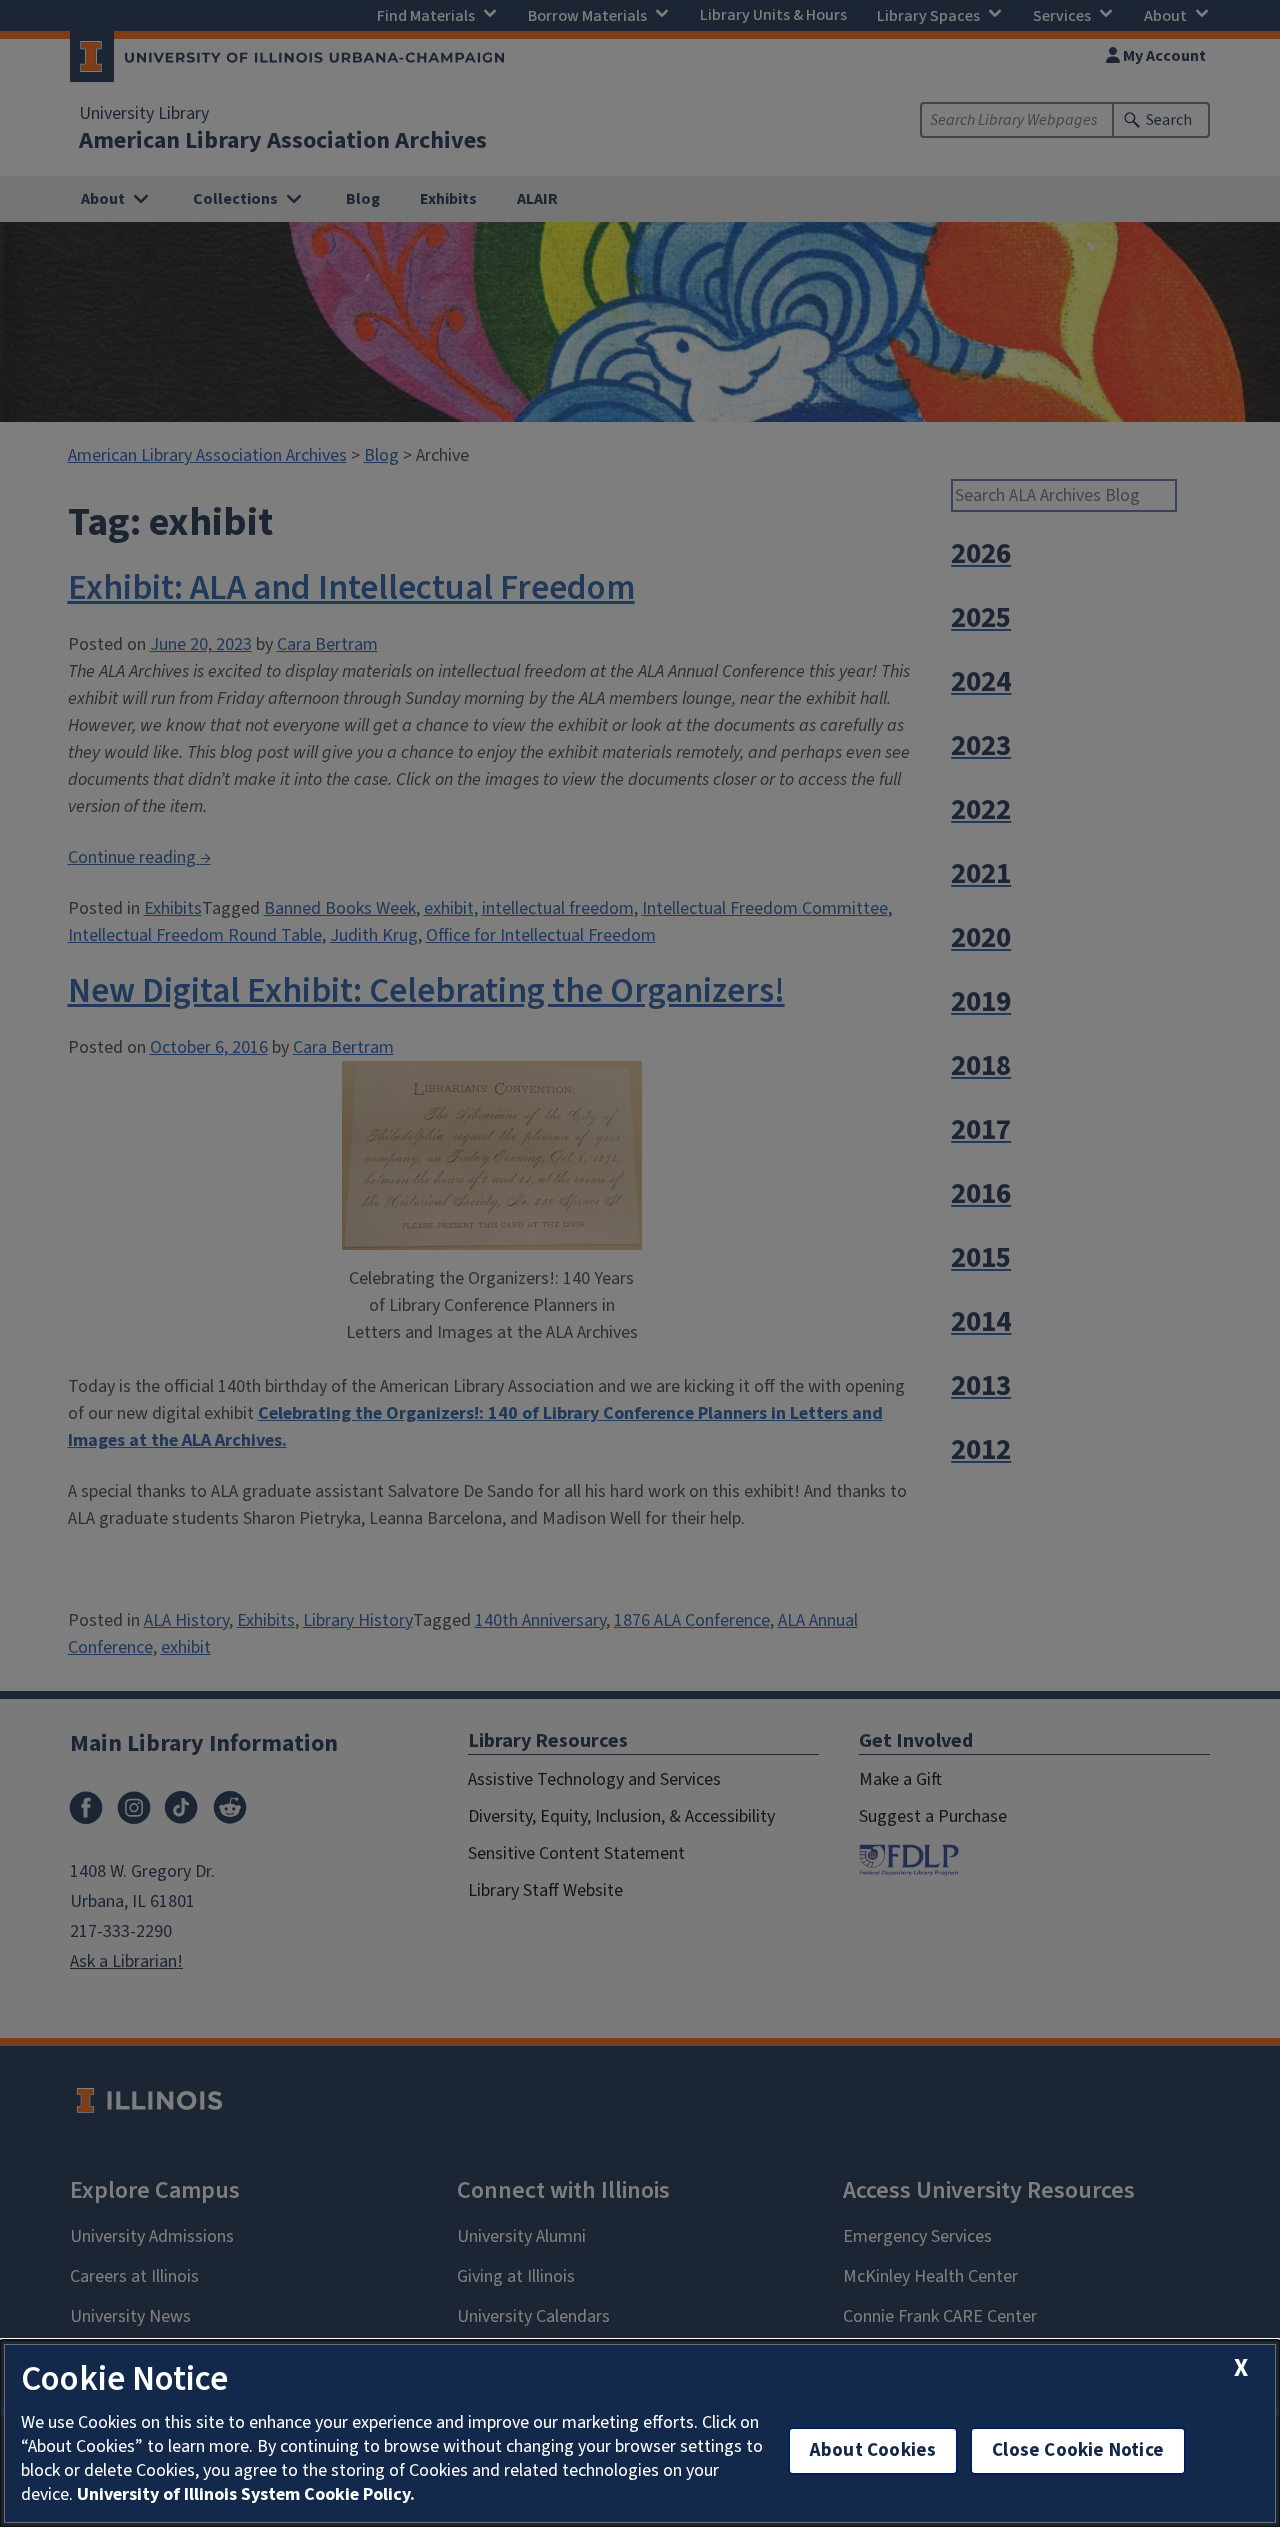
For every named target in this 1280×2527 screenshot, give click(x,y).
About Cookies (873, 2450)
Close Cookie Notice (1078, 2450)
